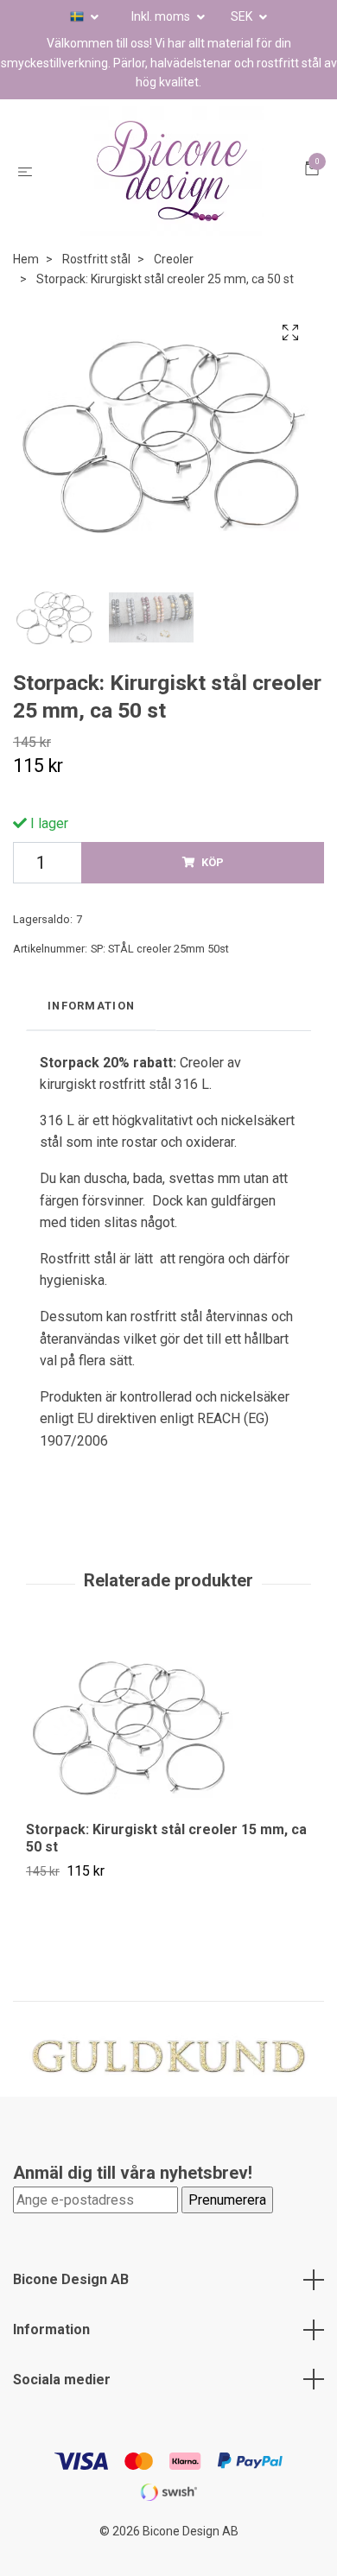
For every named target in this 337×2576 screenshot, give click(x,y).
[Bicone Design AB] (172, 184)
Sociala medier (62, 2405)
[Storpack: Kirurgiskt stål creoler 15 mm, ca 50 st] (168, 1752)
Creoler (174, 285)
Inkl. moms (162, 16)
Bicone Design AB (71, 2305)
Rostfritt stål (96, 285)
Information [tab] (91, 1031)
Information (51, 2354)
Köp (213, 887)
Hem (26, 285)
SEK (243, 16)
